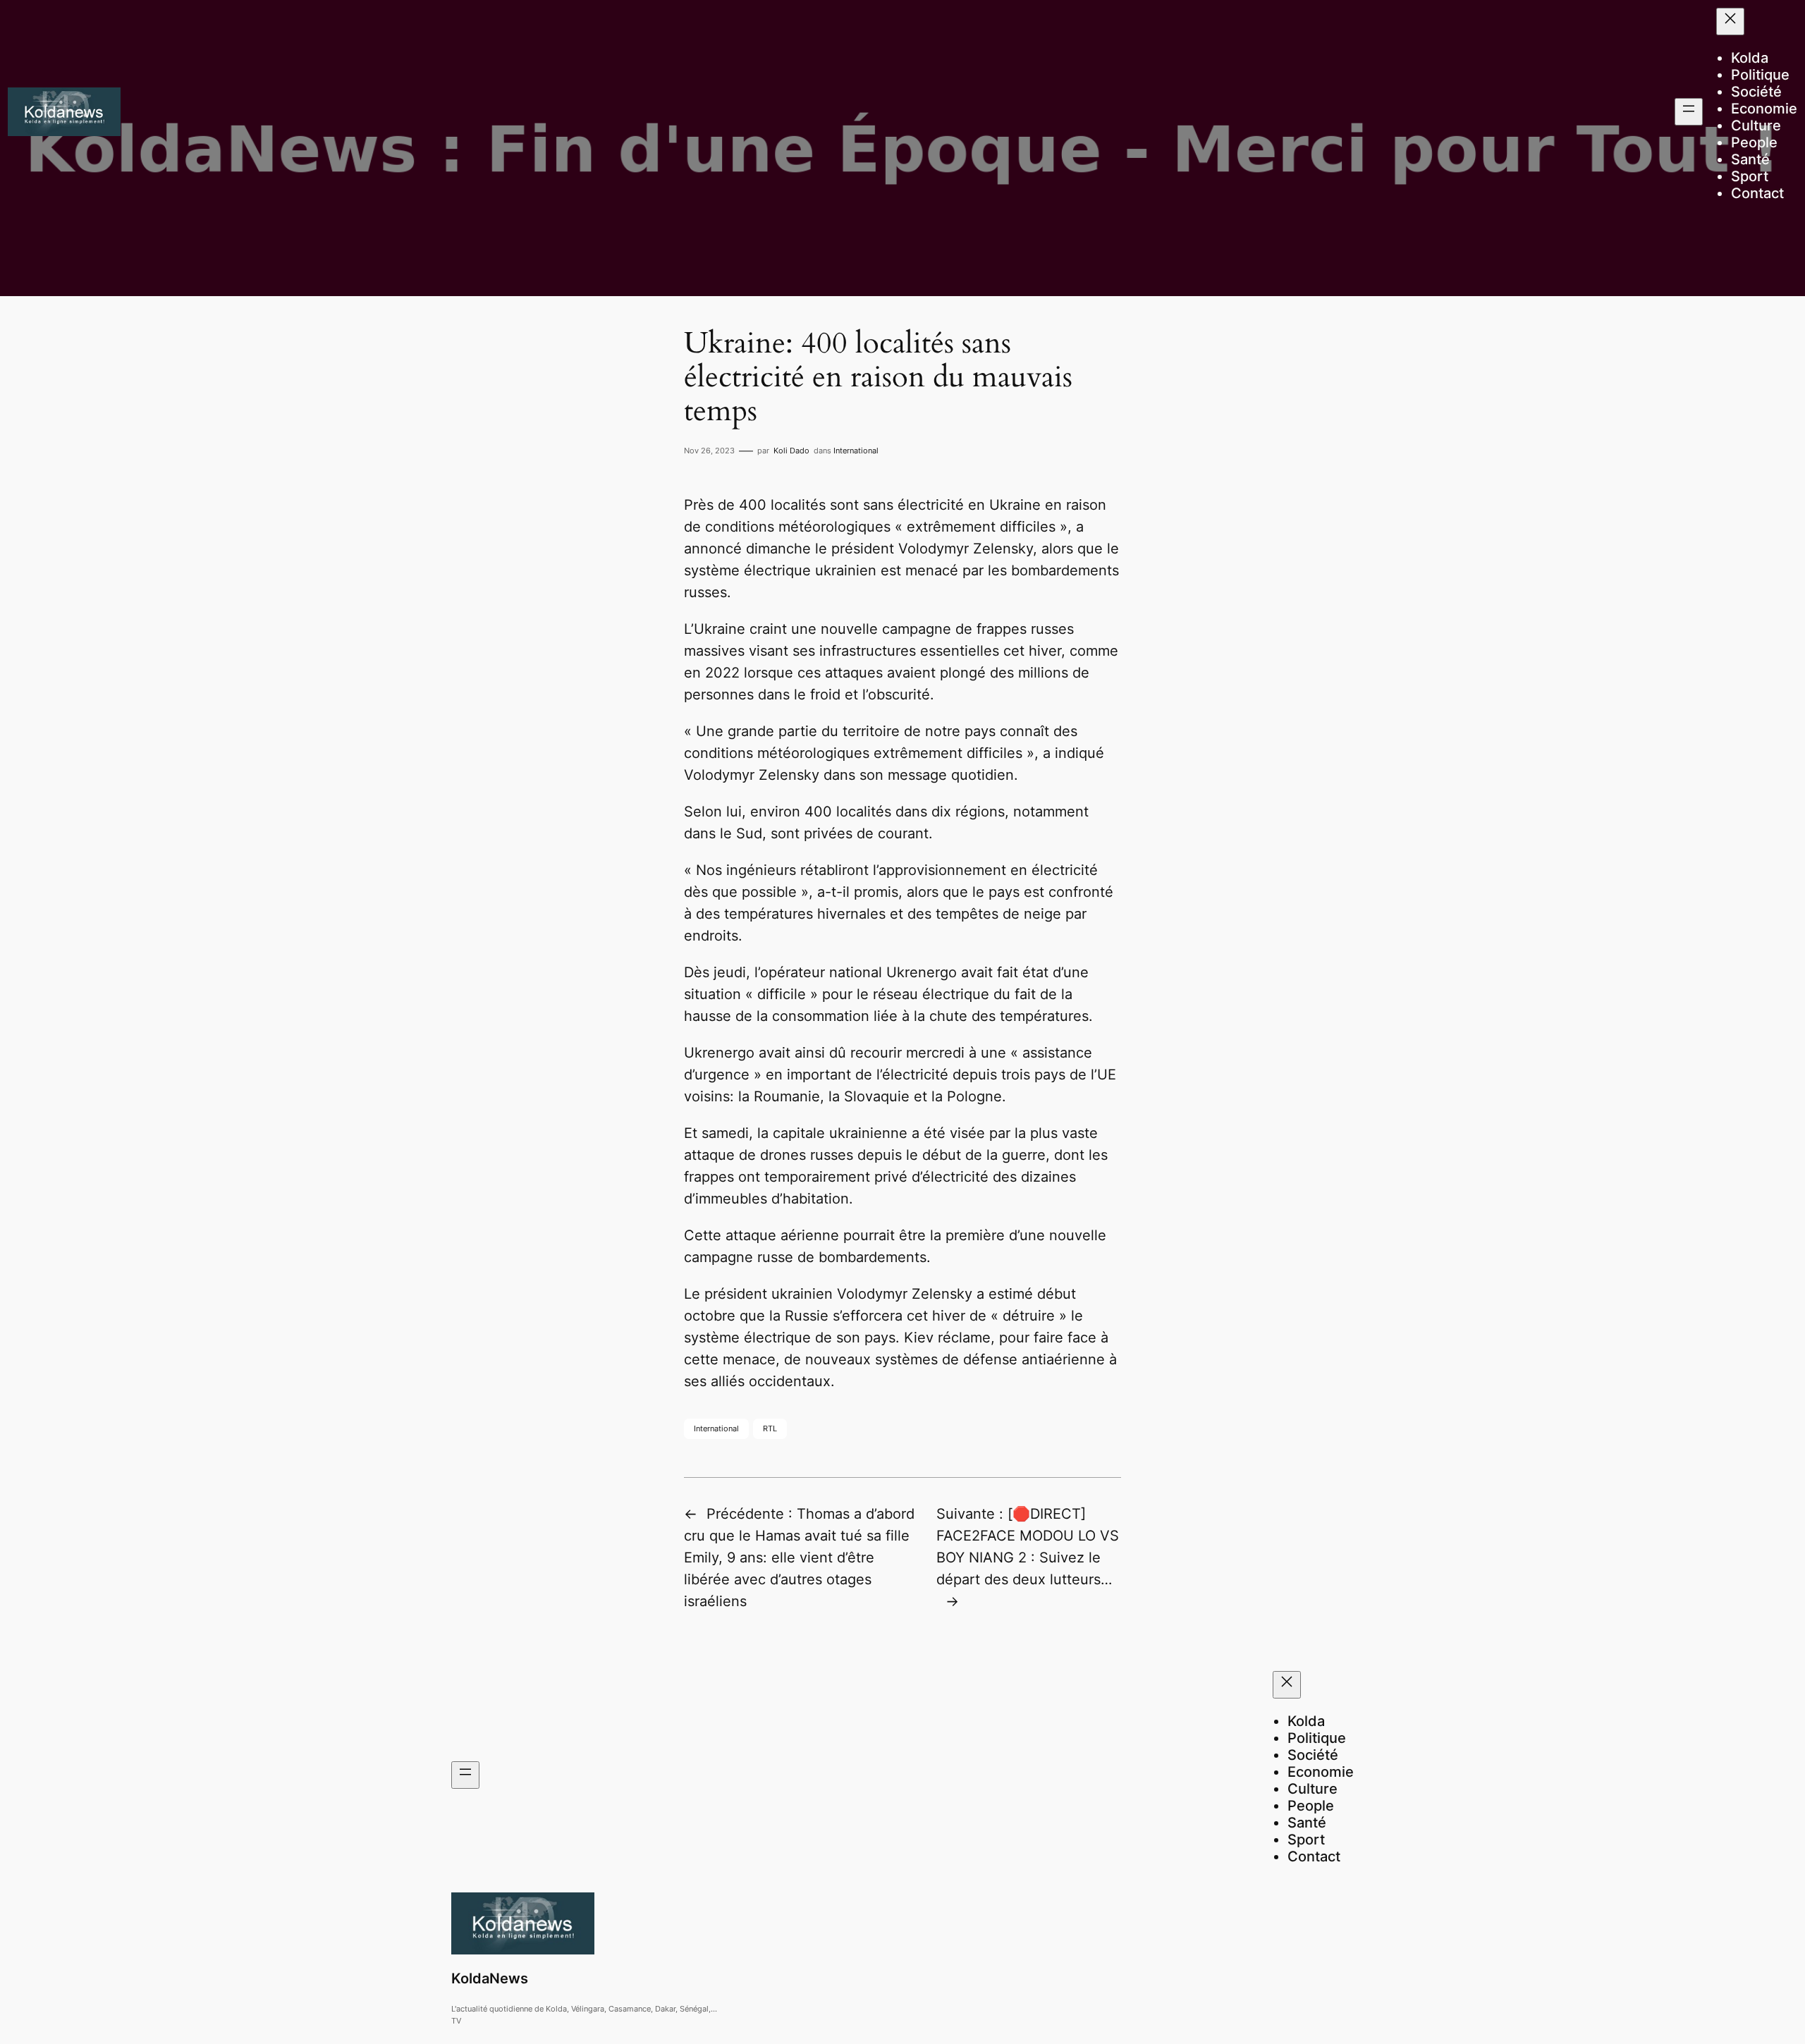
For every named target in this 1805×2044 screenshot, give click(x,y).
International (856, 451)
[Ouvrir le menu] (1689, 112)
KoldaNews (490, 1978)
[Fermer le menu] (1730, 22)
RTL (770, 1428)
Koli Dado (791, 451)
